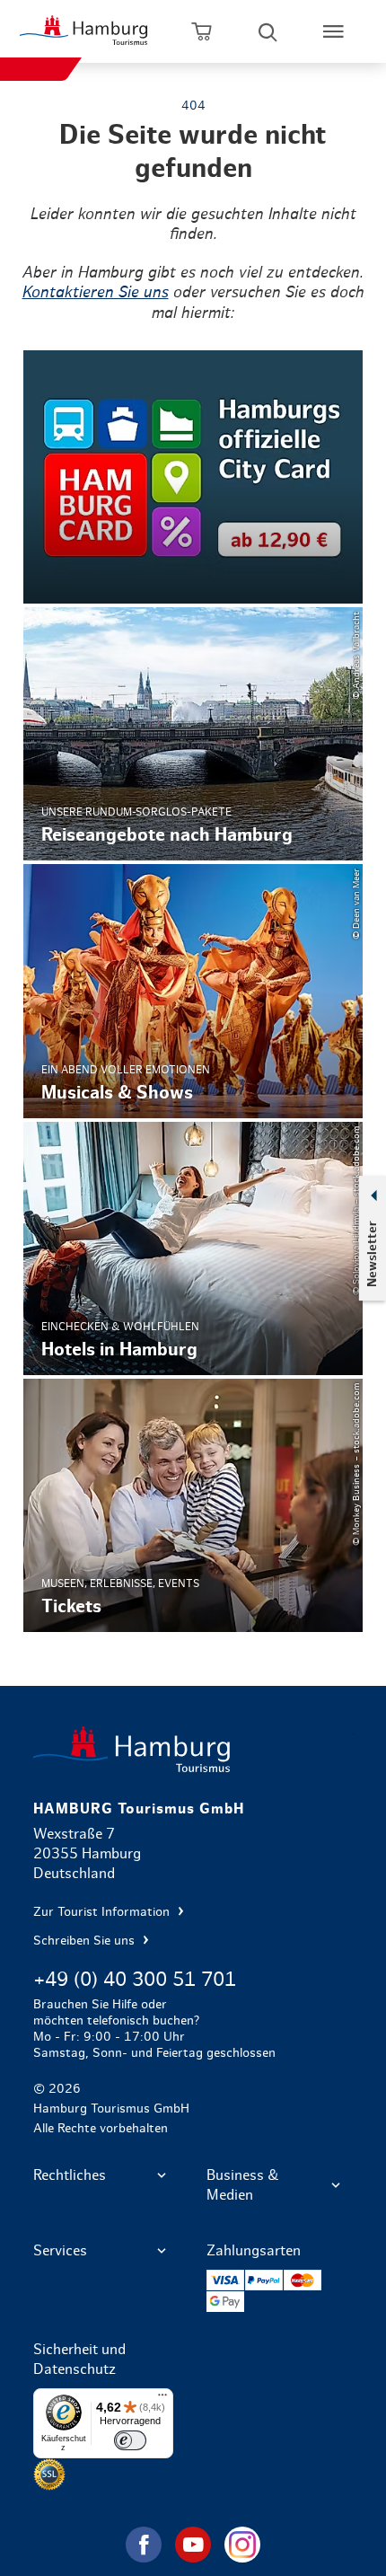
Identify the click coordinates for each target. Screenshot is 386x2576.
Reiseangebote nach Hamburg (193, 734)
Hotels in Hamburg (193, 1248)
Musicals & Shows (193, 991)
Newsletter (372, 1254)
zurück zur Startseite (193, 1749)
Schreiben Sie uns (86, 1941)
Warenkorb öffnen (202, 31)
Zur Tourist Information (103, 1912)
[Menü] (162, 2399)
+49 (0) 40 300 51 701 (135, 1980)
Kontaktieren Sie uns (96, 293)
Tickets (193, 1505)
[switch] (130, 2440)
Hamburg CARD (193, 477)
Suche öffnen (268, 31)
